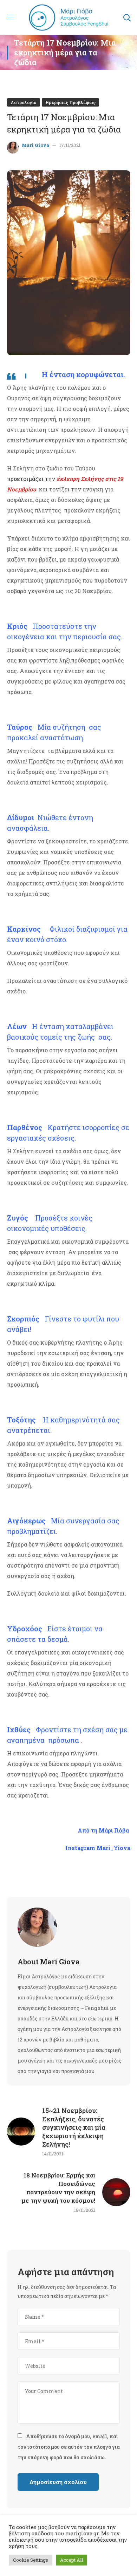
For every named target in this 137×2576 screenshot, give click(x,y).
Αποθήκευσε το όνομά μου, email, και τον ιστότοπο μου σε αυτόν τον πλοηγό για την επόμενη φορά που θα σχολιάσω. (69, 2447)
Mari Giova (35, 145)
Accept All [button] (71, 2560)
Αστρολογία (24, 102)
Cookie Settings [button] (31, 2560)
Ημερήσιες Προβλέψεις (70, 102)
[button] (127, 18)
